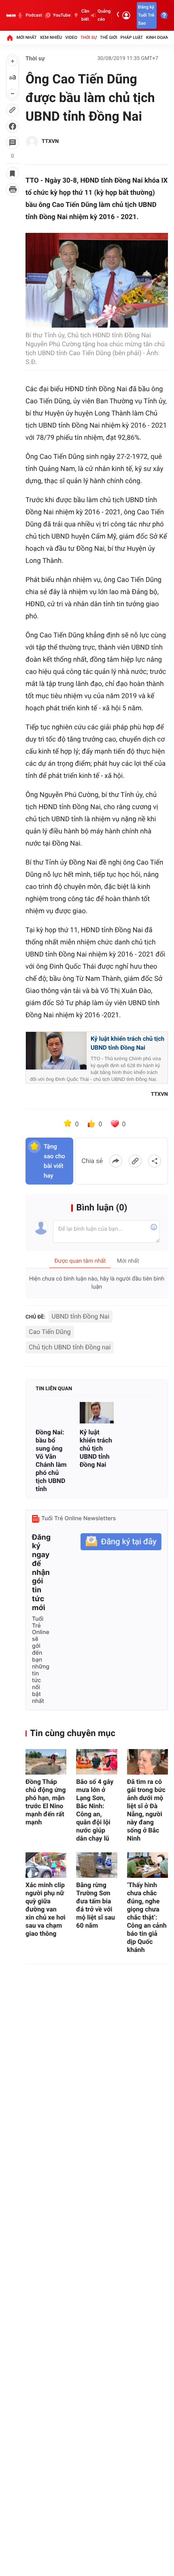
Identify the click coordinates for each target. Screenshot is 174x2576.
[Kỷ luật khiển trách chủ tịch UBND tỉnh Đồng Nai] (97, 1413)
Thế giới (109, 37)
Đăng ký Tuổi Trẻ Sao (146, 15)
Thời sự (89, 37)
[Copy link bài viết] (135, 1161)
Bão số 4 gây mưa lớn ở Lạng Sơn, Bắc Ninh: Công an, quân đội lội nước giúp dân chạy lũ (95, 1810)
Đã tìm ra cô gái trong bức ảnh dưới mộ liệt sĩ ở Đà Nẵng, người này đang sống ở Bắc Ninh (146, 1810)
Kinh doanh (159, 37)
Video (71, 37)
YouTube (62, 15)
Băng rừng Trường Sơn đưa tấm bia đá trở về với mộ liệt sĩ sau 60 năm (95, 1905)
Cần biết (85, 15)
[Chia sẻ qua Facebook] (116, 1161)
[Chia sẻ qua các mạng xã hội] (155, 1161)
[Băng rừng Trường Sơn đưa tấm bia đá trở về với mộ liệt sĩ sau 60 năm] (97, 1865)
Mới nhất (27, 37)
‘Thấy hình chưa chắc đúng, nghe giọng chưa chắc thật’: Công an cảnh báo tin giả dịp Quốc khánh (147, 1917)
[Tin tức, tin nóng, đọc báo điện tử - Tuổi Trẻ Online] (11, 15)
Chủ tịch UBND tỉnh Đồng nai (70, 1347)
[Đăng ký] (121, 1542)
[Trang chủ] (10, 38)
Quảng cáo (104, 15)
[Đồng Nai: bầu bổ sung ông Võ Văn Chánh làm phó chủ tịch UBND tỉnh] (53, 1413)
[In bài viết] (13, 190)
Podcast (34, 15)
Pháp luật (132, 37)
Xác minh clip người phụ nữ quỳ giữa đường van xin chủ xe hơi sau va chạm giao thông (46, 1909)
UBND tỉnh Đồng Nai (81, 1316)
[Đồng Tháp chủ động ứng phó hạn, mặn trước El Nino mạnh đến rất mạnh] (46, 1762)
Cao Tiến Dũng (50, 1332)
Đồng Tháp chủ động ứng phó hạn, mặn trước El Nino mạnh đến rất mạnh (46, 1802)
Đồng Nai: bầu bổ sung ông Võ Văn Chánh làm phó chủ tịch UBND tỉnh (51, 1461)
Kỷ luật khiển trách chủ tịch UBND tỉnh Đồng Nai (127, 1043)
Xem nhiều (51, 37)
